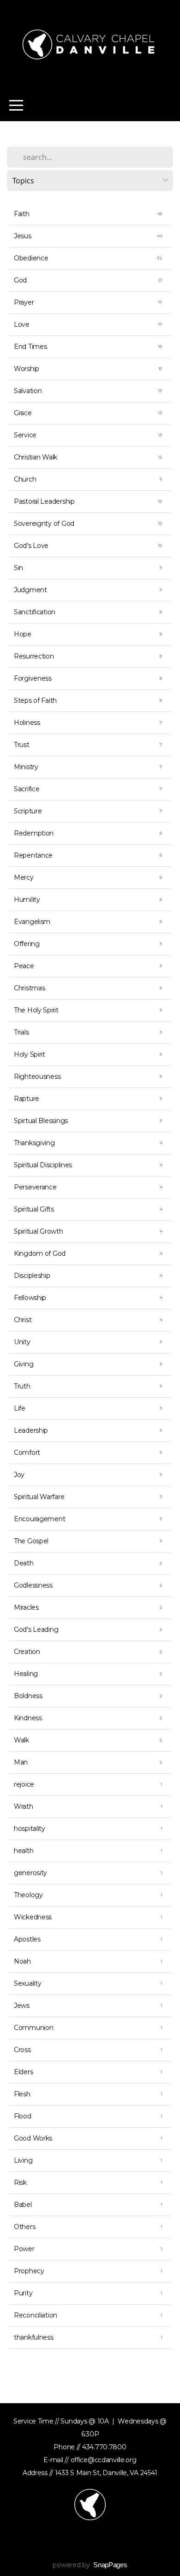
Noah (22, 1961)
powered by (90, 2565)
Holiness (27, 723)
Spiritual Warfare (39, 1497)
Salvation (28, 391)
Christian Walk (36, 457)
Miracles (26, 1607)
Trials (21, 1032)
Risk (20, 2182)
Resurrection (34, 656)
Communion (33, 2028)
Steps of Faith (35, 700)
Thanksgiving (34, 1143)
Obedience (31, 258)
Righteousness (37, 1076)
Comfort (27, 1453)
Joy (19, 1475)
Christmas (29, 988)
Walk (21, 1740)
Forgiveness (33, 678)
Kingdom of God (40, 1253)
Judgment (30, 590)
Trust (22, 745)
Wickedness (33, 1917)
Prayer (24, 302)
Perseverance (35, 1187)
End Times (30, 347)
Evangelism (32, 922)
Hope (23, 634)
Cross (22, 2050)
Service (25, 435)
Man (21, 1762)
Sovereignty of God (44, 523)
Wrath (24, 1806)
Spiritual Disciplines (43, 1165)
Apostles (27, 1939)
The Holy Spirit (36, 1010)
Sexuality (27, 1983)
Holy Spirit (30, 1054)
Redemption (34, 833)
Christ (23, 1320)
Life (20, 1408)
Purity (23, 2293)
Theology (28, 1895)
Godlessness (33, 1585)
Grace (23, 413)
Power (24, 2249)
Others (24, 2227)
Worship (27, 369)
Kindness (28, 1718)
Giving (24, 1364)
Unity (22, 1342)
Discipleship (32, 1276)
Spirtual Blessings (41, 1121)
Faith (22, 214)
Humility (27, 900)
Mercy (24, 877)
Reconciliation (36, 2315)
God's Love (31, 546)
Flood (23, 2116)
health (24, 1851)
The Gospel (31, 1541)
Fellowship (30, 1298)
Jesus (23, 236)
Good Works (33, 2138)
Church (25, 479)
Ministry (26, 767)
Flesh (22, 2094)
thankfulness (34, 2337)
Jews (22, 2006)
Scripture (28, 811)
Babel (23, 2205)
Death (24, 1563)
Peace (24, 966)
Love (22, 324)
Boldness (28, 1696)
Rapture (27, 1099)
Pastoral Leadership (44, 501)
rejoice (24, 1784)
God (20, 280)
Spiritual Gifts (34, 1209)
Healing (26, 1674)
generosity (30, 1873)
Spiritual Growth (39, 1231)
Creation (27, 1652)
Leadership (31, 1430)
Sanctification (35, 612)
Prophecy (29, 2271)
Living (23, 2160)
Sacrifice (27, 789)
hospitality (30, 1829)
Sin (18, 568)
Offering (27, 944)
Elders (23, 2072)
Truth (22, 1386)
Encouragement (39, 1519)
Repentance (33, 855)
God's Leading (36, 1629)
